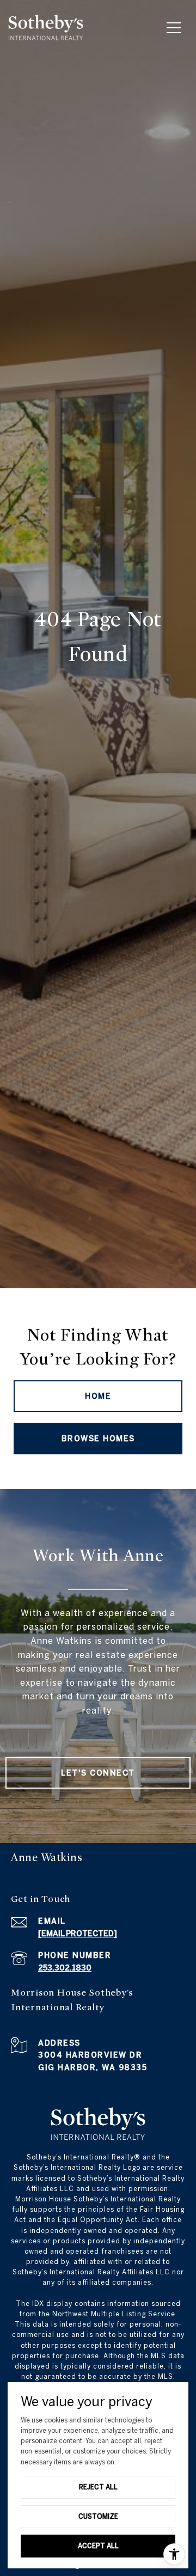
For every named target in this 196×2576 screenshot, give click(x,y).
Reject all (98, 2487)
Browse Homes (98, 1439)
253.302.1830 (65, 1968)
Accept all (98, 2546)
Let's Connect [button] (98, 1773)
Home (98, 1396)
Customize (98, 2516)
